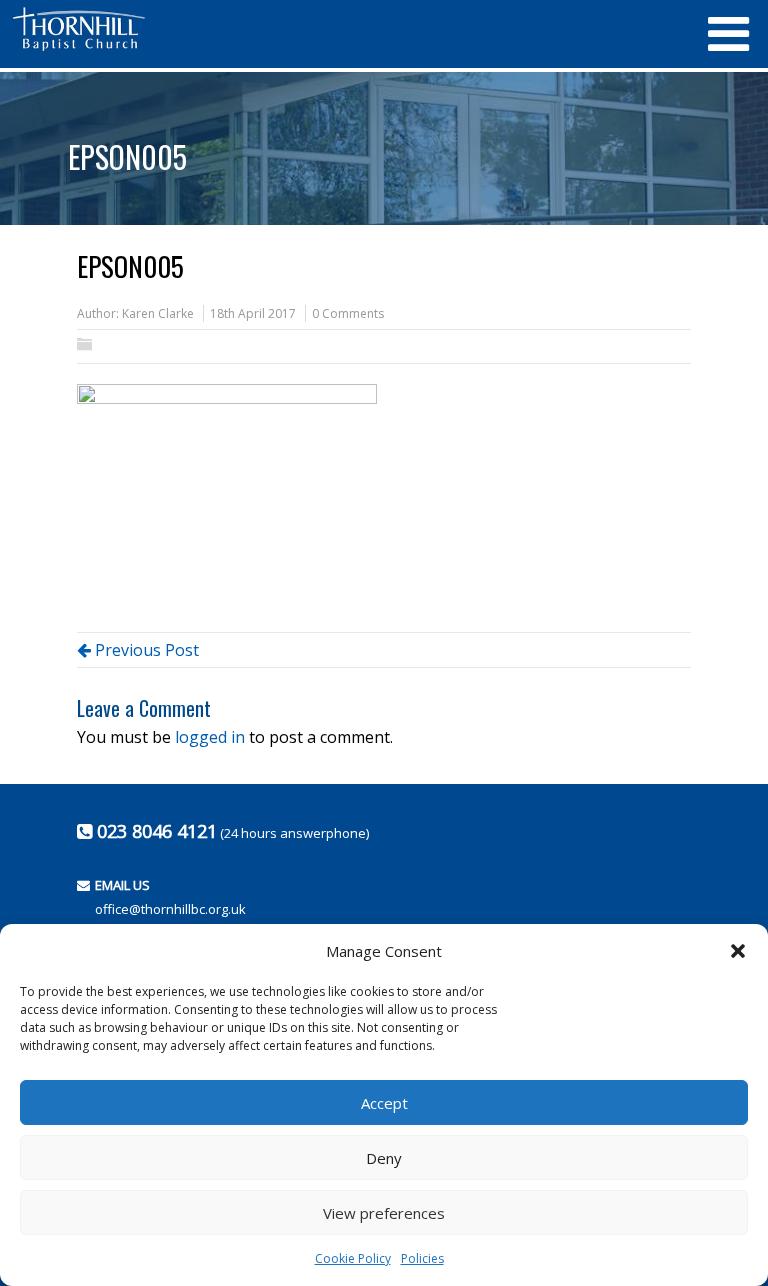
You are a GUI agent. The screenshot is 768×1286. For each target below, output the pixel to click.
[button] (738, 951)
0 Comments (348, 313)
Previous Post (145, 650)
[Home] (349, 29)
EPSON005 (127, 156)
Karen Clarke (158, 313)
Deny (384, 1158)
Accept (384, 1103)
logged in (210, 737)
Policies (422, 1258)
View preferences (384, 1213)
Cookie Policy (353, 1258)
